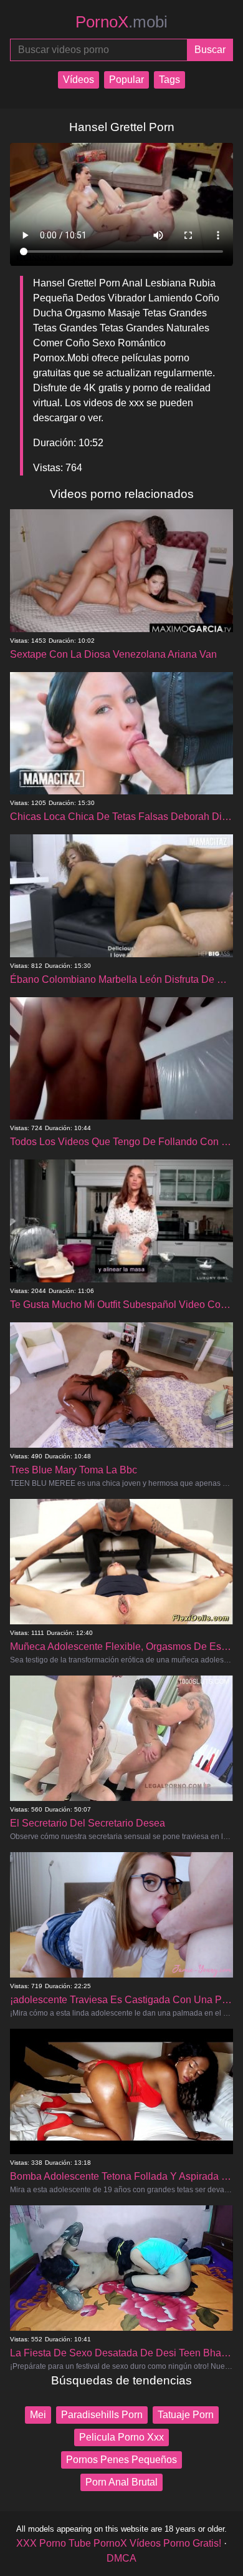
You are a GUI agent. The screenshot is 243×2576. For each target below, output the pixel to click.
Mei (38, 2415)
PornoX (121, 22)
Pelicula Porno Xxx (121, 2437)
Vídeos (79, 80)
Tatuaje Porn (186, 2415)
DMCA (121, 2558)
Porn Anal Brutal (121, 2482)
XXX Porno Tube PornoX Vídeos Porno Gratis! (119, 2543)
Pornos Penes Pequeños (121, 2460)
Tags (169, 80)
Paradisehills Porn (102, 2415)
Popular (126, 80)
